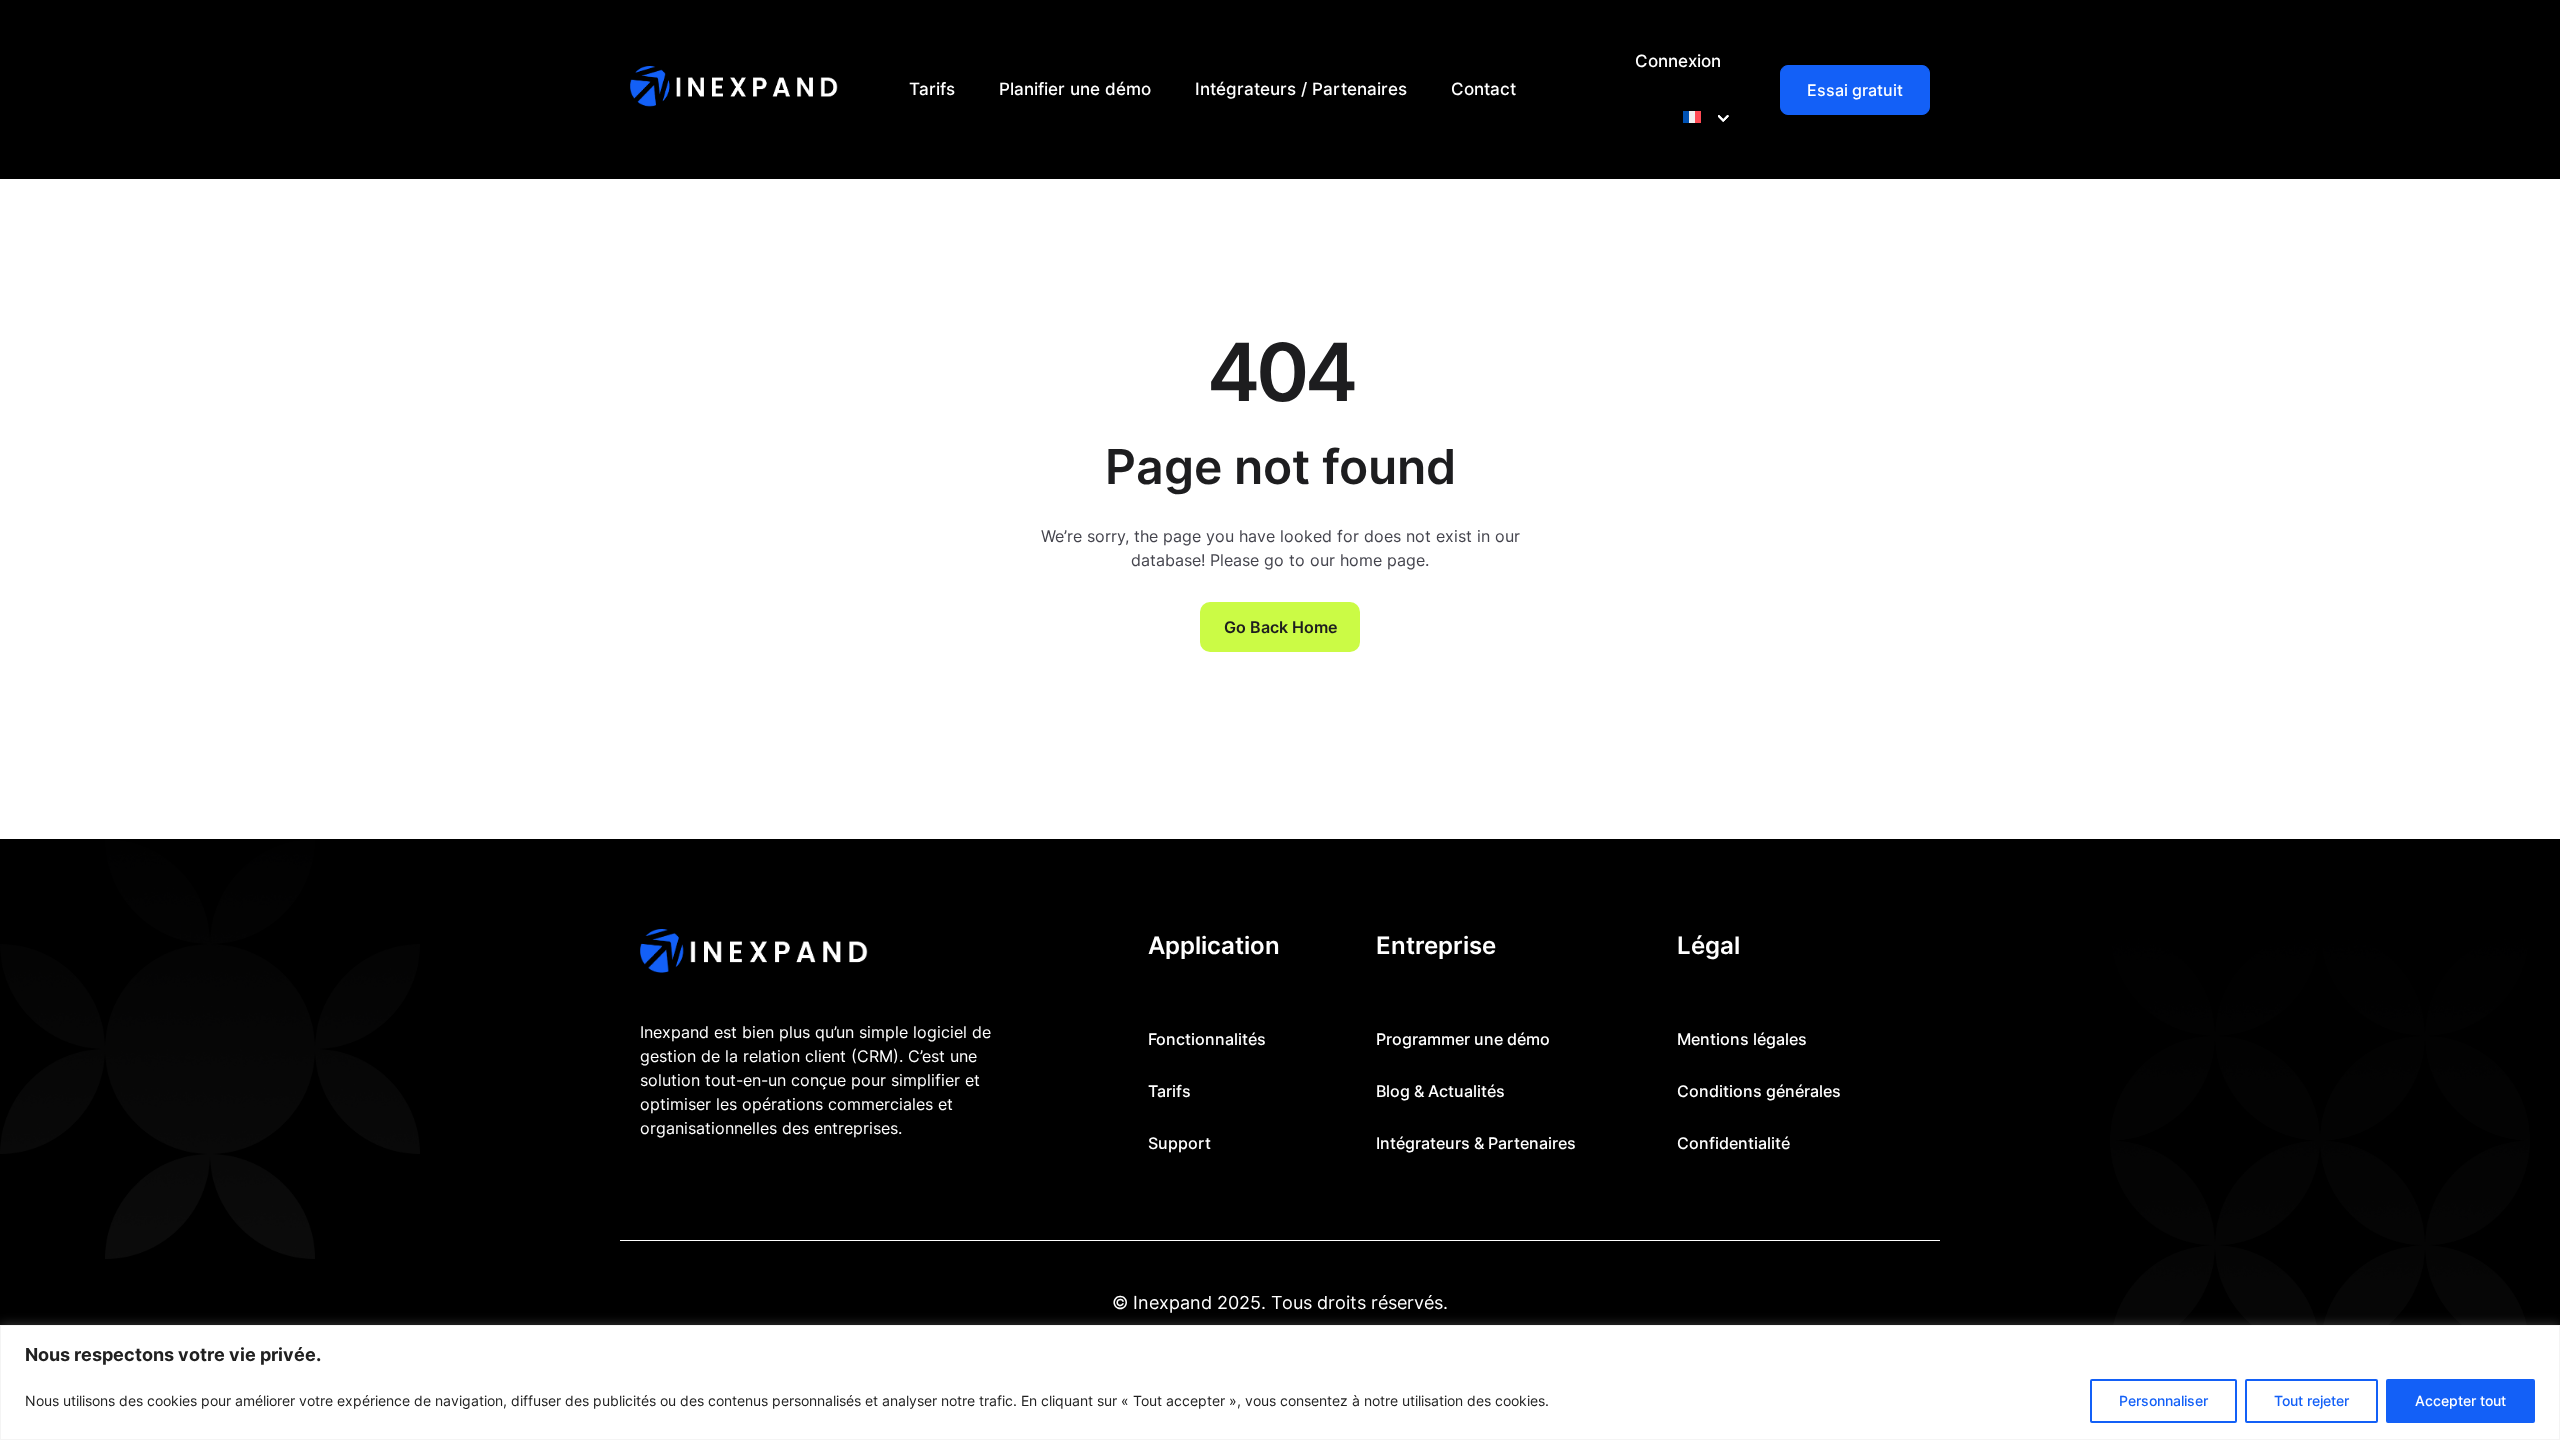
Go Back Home (1280, 627)
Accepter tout (2460, 1400)
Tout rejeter (2311, 1400)
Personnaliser (2163, 1400)
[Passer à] (1702, 117)
